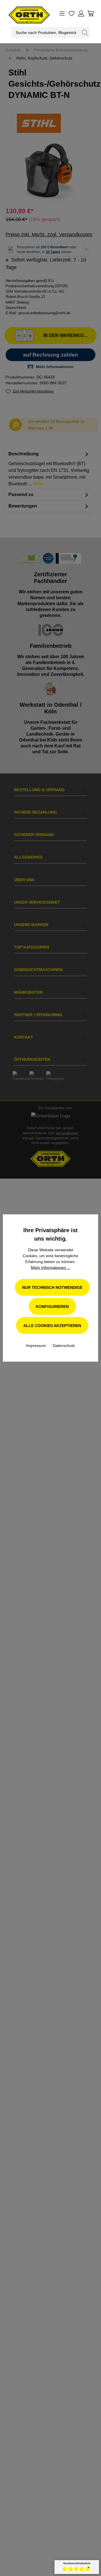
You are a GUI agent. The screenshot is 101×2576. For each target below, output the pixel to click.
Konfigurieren (52, 1307)
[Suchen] (85, 33)
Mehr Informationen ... (51, 1268)
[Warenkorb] (91, 13)
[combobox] (46, 33)
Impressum (37, 1346)
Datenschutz (64, 1346)
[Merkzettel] (72, 13)
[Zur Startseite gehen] (21, 13)
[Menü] (62, 13)
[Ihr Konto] (81, 13)
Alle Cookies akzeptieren (52, 1326)
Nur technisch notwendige (52, 1287)
